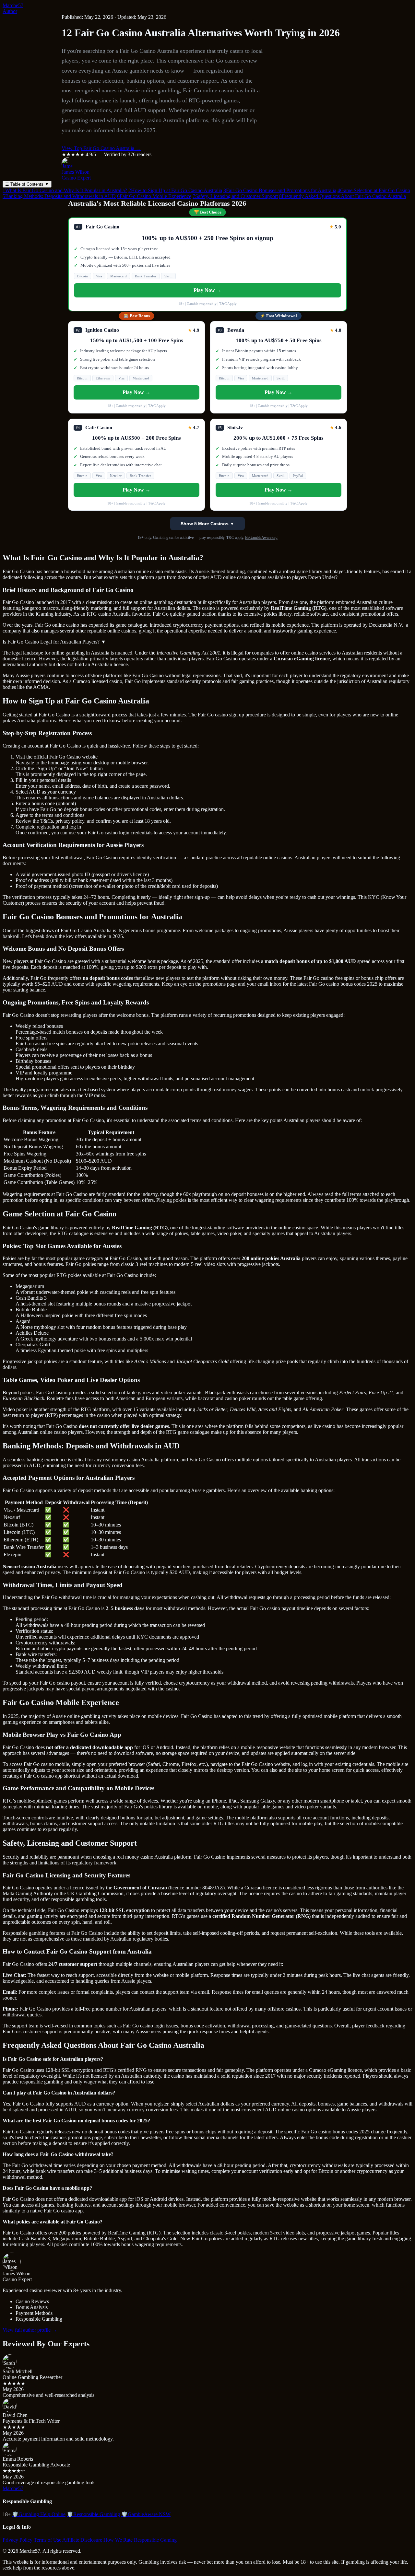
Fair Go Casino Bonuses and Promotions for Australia (280, 190)
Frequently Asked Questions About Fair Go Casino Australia (343, 196)
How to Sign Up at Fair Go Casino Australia (175, 190)
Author (10, 11)
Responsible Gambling (93, 2514)
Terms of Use (47, 2540)
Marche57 (13, 5)
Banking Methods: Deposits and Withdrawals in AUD (59, 196)
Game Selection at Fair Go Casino (374, 190)
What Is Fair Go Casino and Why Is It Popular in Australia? (65, 190)
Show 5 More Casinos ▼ (207, 524)
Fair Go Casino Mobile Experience (154, 196)
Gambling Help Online (39, 2514)
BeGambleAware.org (261, 538)
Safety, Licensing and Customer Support (235, 196)
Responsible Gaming (155, 2540)
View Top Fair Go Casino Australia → (101, 148)
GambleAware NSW (146, 2514)
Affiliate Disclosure (82, 2540)
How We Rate (118, 2540)
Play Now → (207, 290)
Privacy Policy (18, 2540)
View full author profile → (30, 2330)
